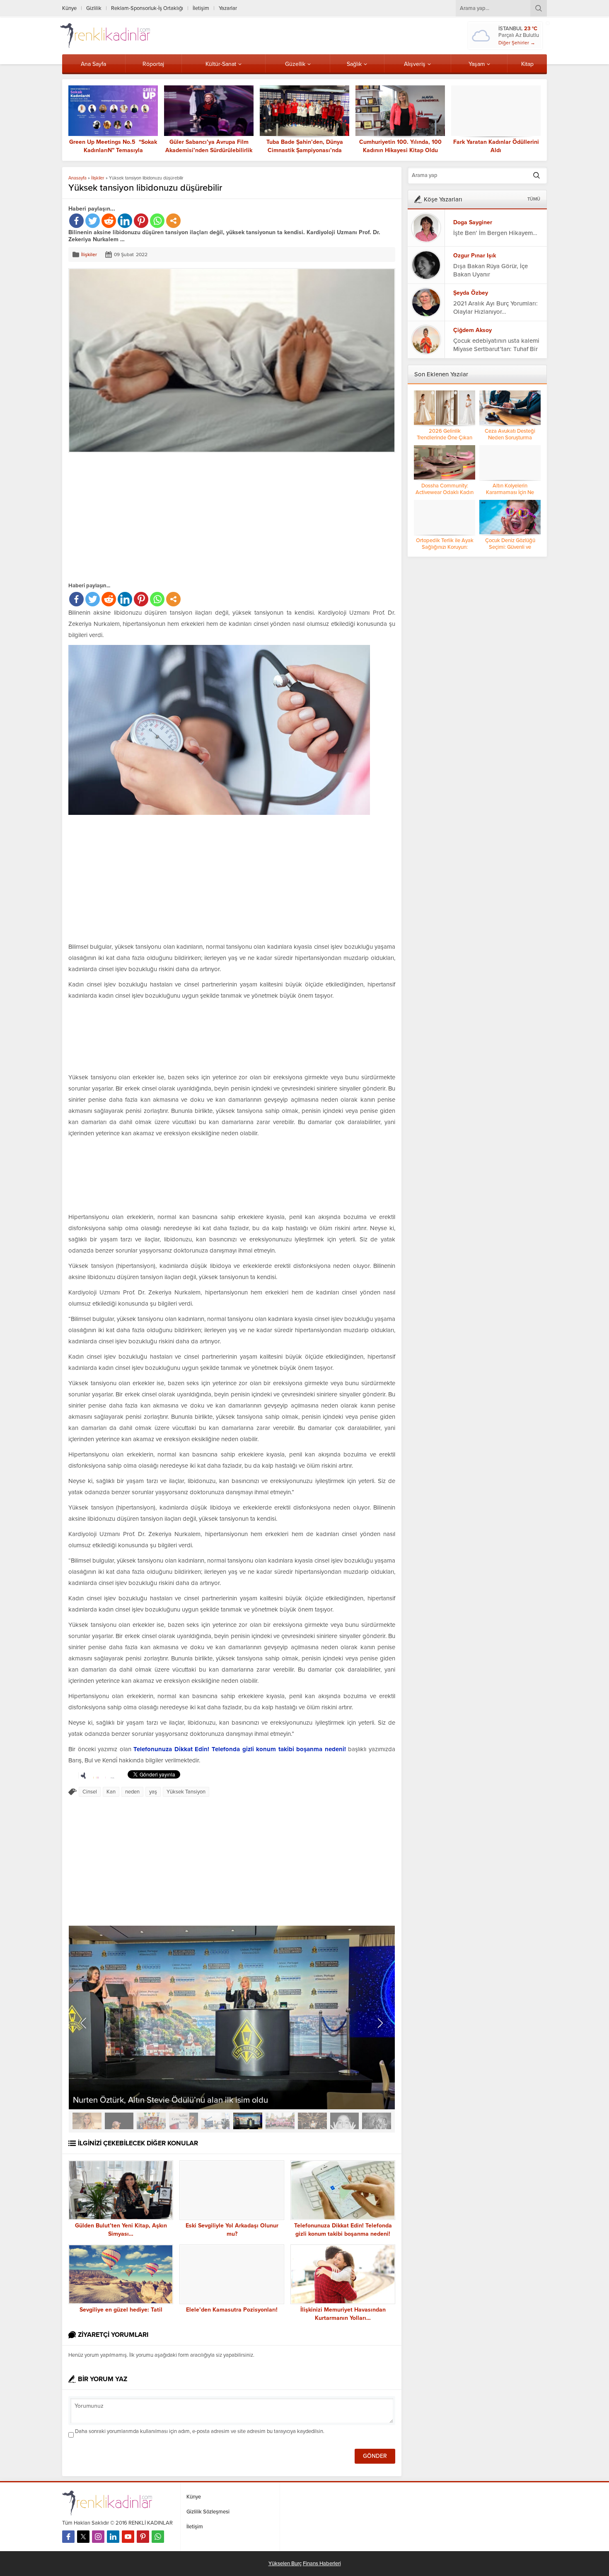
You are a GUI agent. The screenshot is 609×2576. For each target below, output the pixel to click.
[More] (173, 221)
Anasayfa (77, 178)
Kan (111, 2049)
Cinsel (90, 2049)
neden (132, 2049)
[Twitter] (93, 221)
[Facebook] (76, 221)
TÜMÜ (534, 199)
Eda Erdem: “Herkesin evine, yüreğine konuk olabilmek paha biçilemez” (496, 150)
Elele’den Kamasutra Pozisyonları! (232, 2567)
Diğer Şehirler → (517, 43)
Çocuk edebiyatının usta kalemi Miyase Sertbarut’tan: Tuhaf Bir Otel (496, 349)
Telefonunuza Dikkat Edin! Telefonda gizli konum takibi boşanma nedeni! (240, 2007)
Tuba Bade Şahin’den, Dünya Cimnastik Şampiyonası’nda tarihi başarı (209, 150)
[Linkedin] (125, 221)
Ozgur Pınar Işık (475, 256)
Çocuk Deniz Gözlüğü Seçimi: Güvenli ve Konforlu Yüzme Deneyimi (510, 547)
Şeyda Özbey (471, 293)
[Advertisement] (138, 517)
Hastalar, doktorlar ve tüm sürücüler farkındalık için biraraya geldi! (193, 2358)
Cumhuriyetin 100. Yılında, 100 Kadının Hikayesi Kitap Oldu (305, 146)
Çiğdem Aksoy (472, 330)
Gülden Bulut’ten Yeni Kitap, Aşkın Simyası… (121, 2487)
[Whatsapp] (157, 221)
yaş (153, 2049)
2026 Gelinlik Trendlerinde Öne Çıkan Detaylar (445, 438)
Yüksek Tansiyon (186, 2049)
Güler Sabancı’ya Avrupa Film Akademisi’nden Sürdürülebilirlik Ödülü (113, 150)
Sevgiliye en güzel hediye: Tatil (121, 2567)
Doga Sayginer (473, 222)
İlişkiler (98, 178)
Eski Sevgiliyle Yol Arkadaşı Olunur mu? (232, 2487)
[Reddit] (109, 221)
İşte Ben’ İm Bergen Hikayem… (495, 233)
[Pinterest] (141, 221)
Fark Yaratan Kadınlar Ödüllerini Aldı (400, 146)
